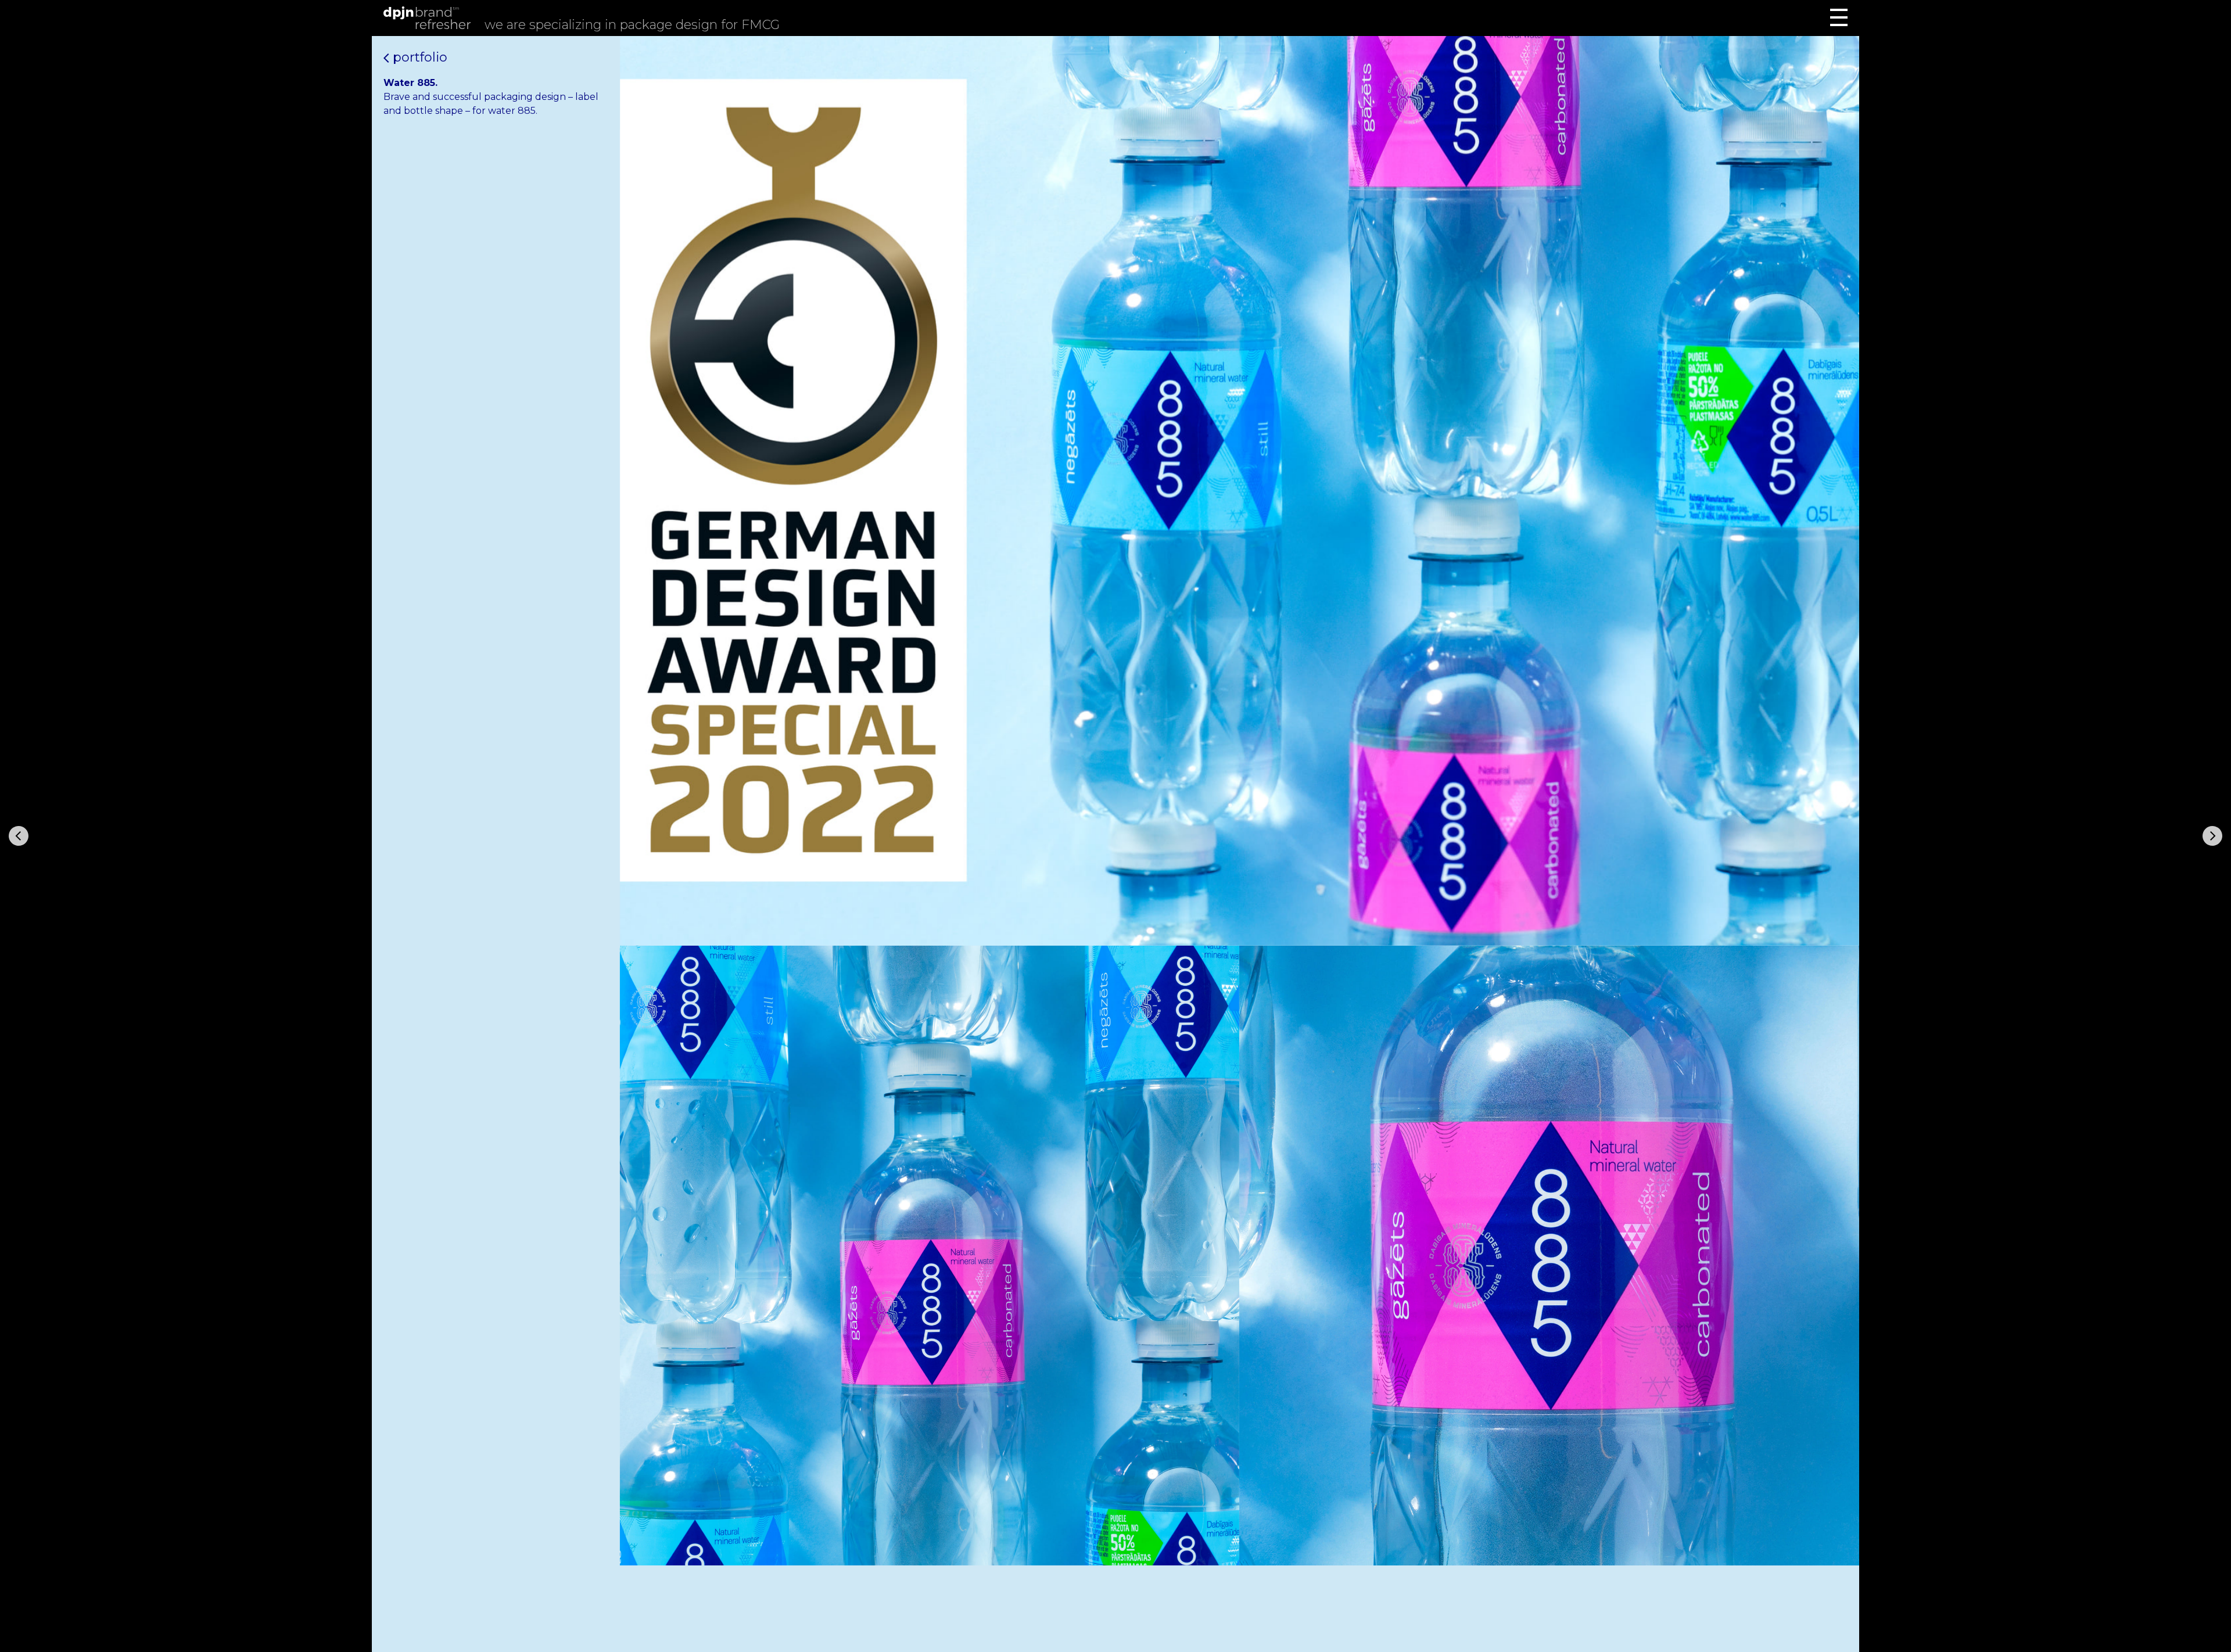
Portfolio (418, 57)
